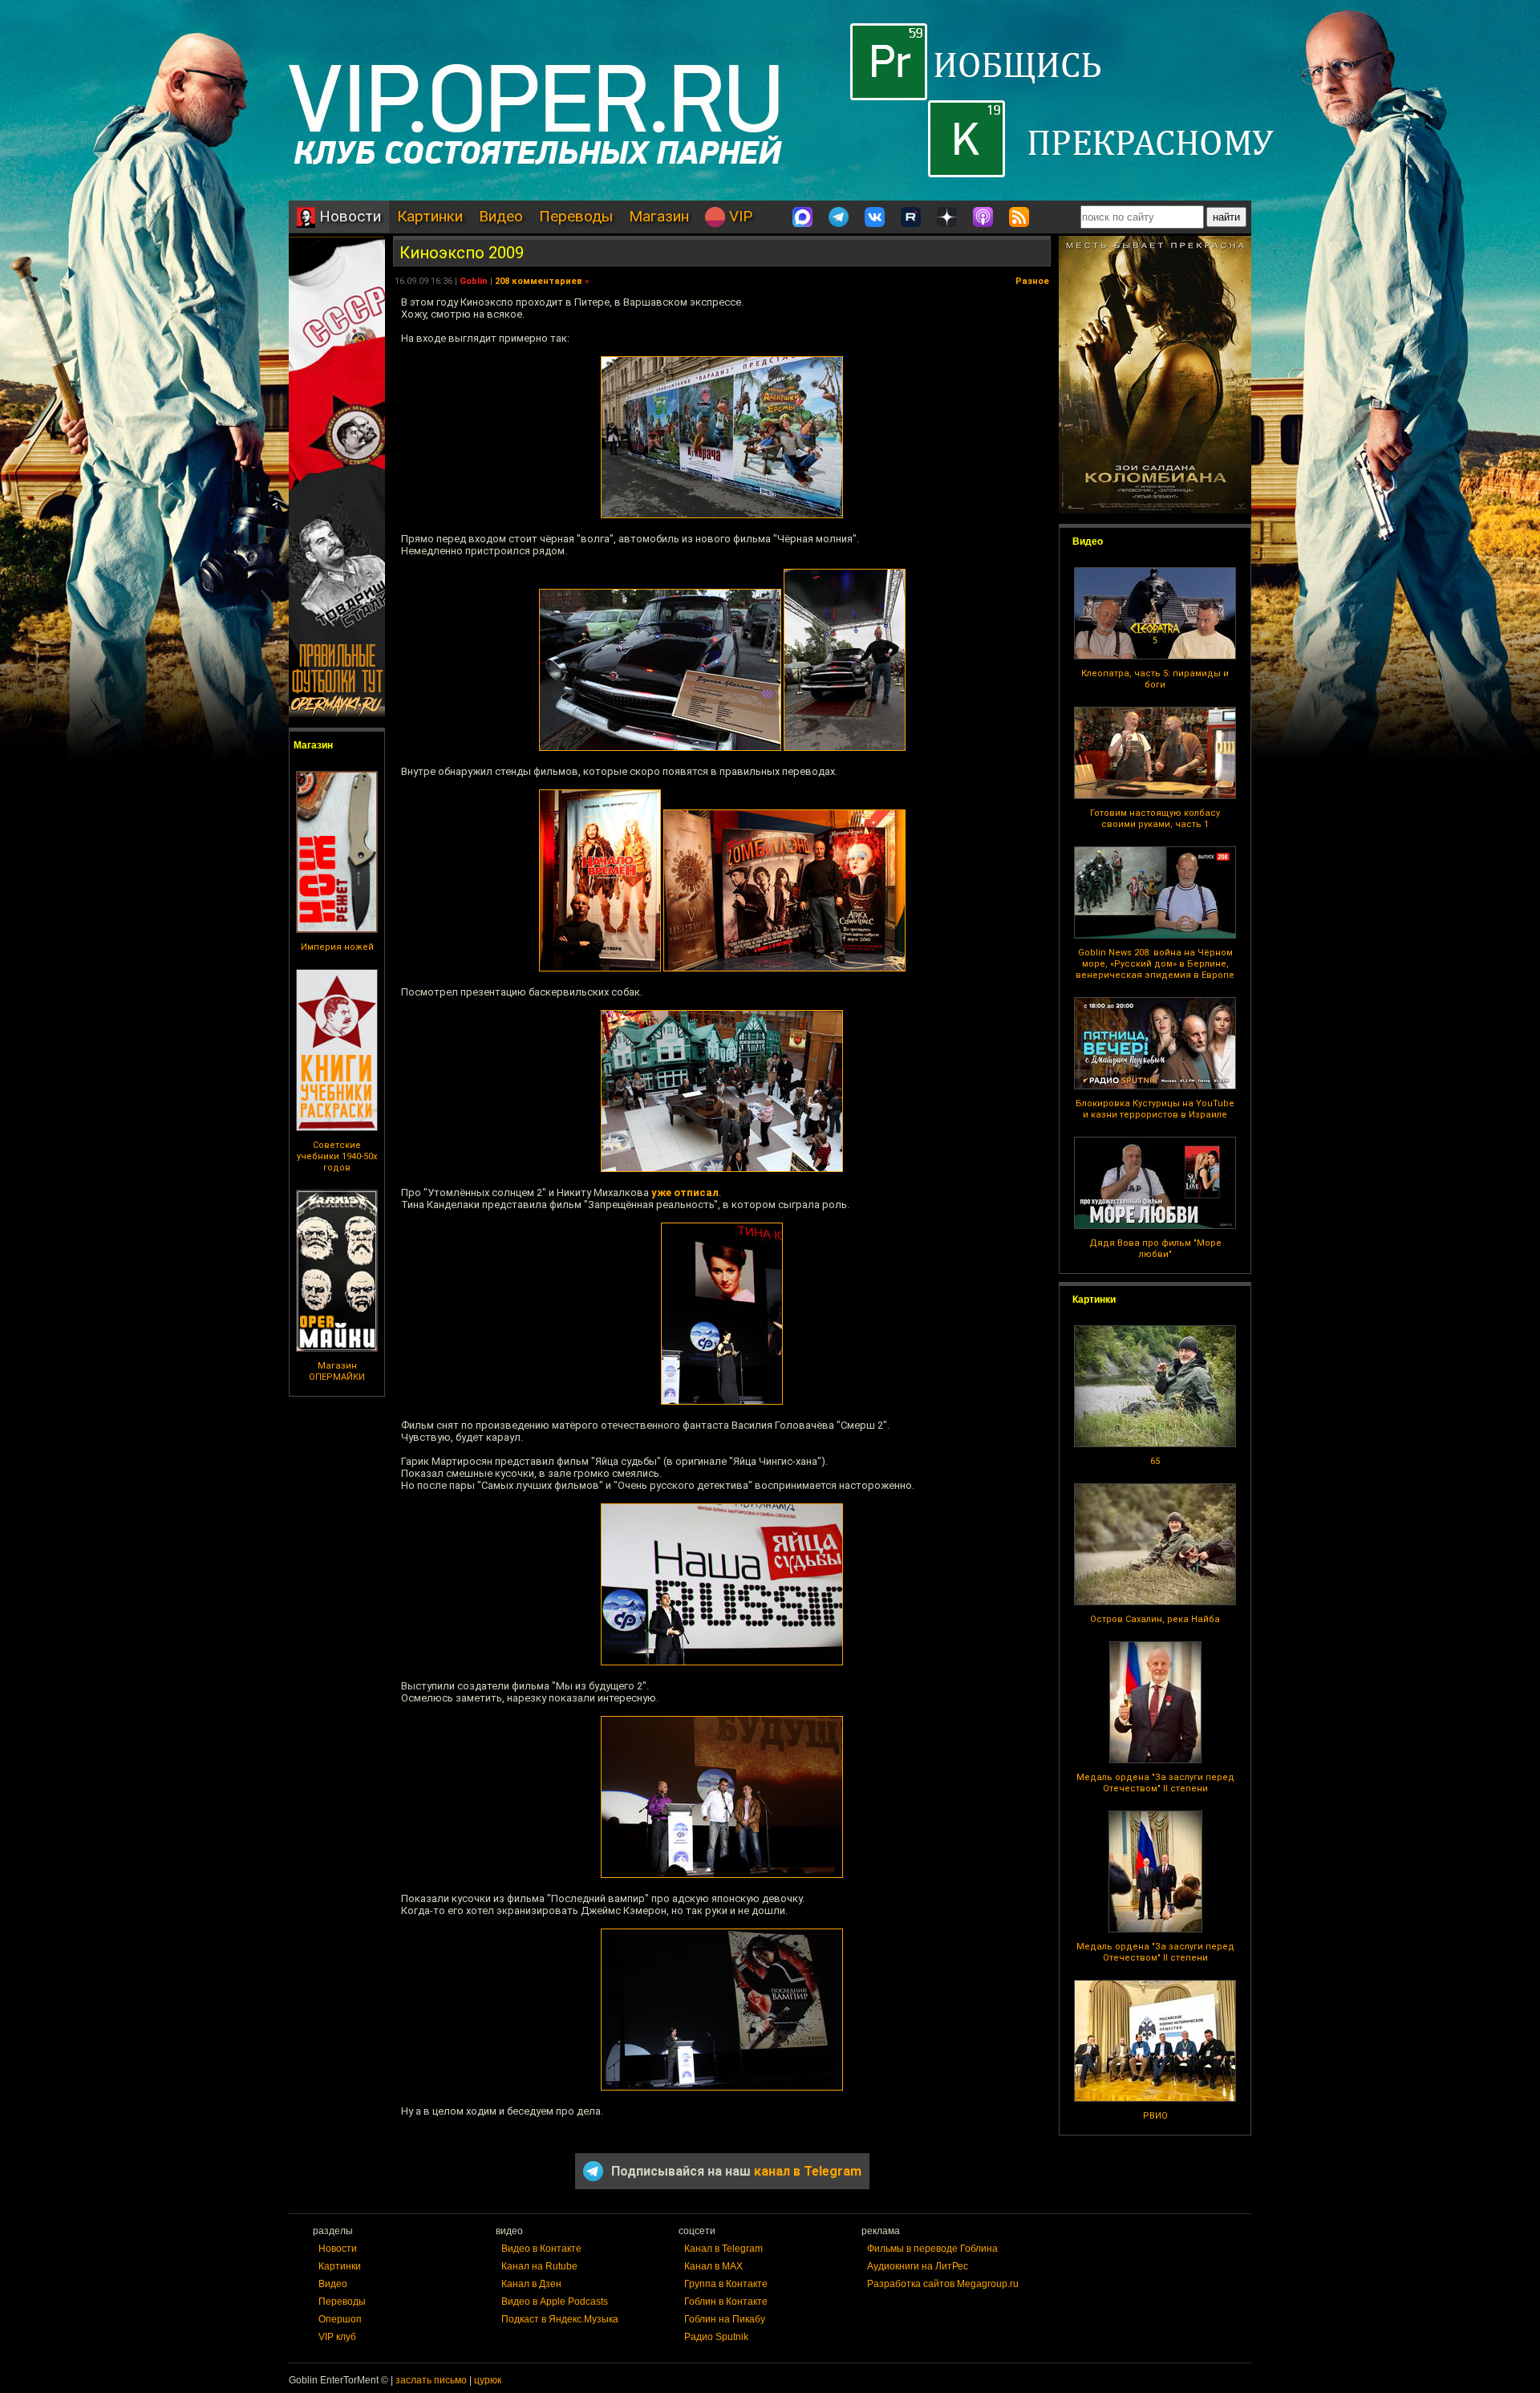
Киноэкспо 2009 (462, 253)
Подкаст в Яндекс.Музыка (560, 2319)
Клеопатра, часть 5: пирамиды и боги (1155, 679)
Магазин (659, 216)
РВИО (1155, 2116)
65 (1155, 1461)
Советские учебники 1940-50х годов (337, 1156)
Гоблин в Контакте (726, 2302)
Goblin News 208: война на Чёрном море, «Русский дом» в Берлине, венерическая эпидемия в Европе (1155, 964)
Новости (348, 216)
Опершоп (340, 2319)
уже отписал (685, 1192)
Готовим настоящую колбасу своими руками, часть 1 (1155, 819)
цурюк (488, 2380)
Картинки (430, 216)
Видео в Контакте (541, 2249)
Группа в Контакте (726, 2284)
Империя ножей (337, 947)
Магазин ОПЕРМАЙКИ (337, 1371)
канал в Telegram (808, 2171)
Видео (501, 216)
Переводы (576, 216)
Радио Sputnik (716, 2337)
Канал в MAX (713, 2266)
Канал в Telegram (723, 2249)
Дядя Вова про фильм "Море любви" (1155, 1249)
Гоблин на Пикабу (725, 2319)
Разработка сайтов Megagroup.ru (943, 2284)
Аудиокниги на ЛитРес (918, 2266)
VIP (739, 216)
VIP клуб (337, 2337)
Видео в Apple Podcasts (555, 2302)
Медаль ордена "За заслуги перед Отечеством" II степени (1155, 1783)
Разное (1032, 281)
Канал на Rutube (539, 2266)
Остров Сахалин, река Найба (1155, 1619)
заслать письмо (431, 2380)
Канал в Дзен (531, 2284)
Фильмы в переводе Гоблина (932, 2249)
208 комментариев (539, 281)
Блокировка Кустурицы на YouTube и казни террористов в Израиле (1155, 1109)
